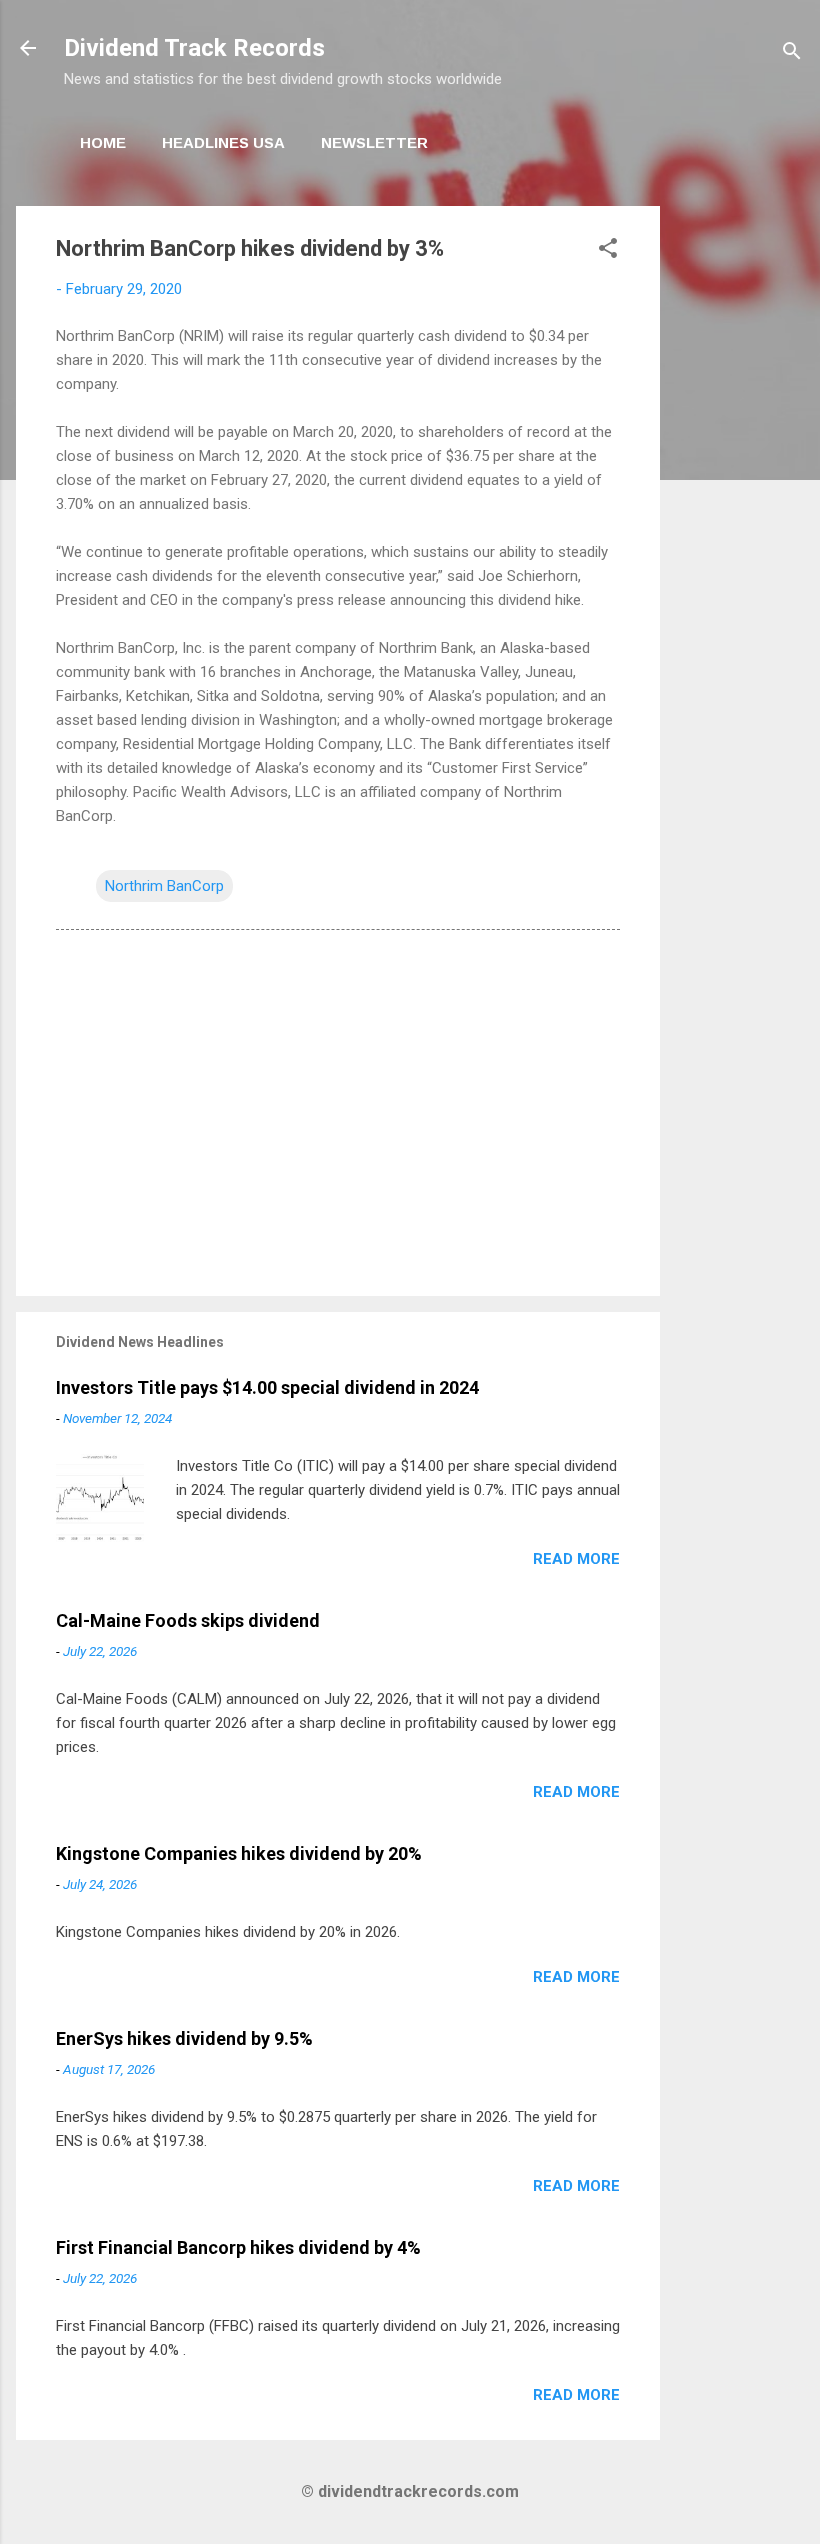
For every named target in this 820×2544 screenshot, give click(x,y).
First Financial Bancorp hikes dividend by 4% (238, 2247)
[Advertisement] (740, 506)
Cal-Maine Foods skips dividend (188, 1620)
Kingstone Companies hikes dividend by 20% (239, 1853)
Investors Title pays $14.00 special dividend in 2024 (267, 1387)
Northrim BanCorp (164, 886)
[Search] (792, 54)
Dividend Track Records (194, 48)
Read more (576, 1559)
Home (103, 142)
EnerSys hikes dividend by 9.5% (184, 2038)
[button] (608, 251)
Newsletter (374, 142)
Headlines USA (223, 142)
